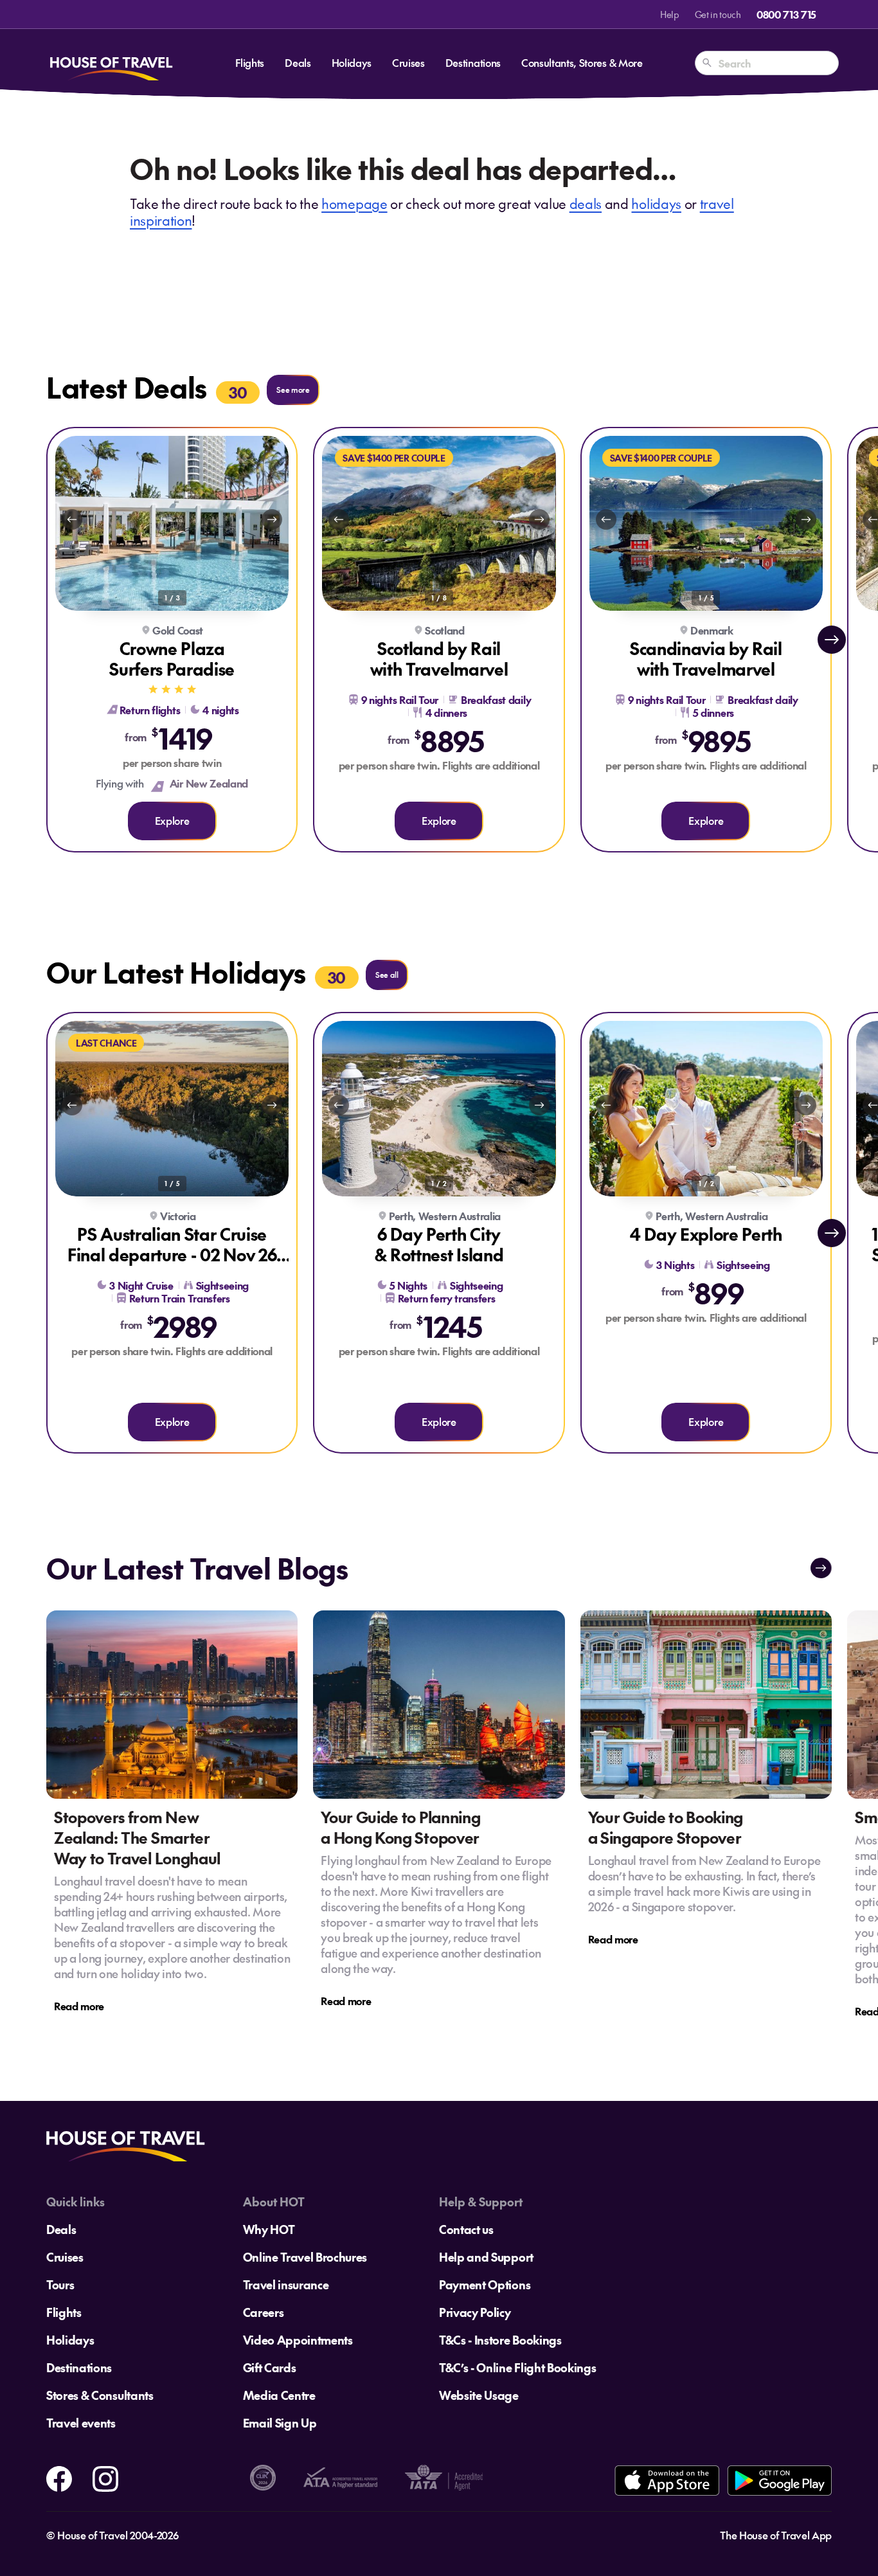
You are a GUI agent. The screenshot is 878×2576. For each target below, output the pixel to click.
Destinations (473, 62)
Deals (298, 62)
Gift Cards (270, 2367)
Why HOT (269, 2229)
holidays (656, 203)
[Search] (707, 63)
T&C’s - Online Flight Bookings (517, 2367)
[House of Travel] (111, 63)
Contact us (466, 2229)
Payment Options (485, 2284)
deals (586, 203)
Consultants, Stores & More (582, 62)
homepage (354, 203)
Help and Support (486, 2257)
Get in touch (718, 14)
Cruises (408, 62)
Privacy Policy (475, 2312)
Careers (264, 2312)
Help (670, 14)
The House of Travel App (776, 2535)
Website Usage (479, 2395)
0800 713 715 (786, 14)
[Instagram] (105, 2477)
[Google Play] (779, 2481)
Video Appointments (298, 2340)
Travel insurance (286, 2284)
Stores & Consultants (100, 2395)
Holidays (352, 62)
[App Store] (667, 2481)
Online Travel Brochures (305, 2257)
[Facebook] (59, 2477)
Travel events (81, 2423)
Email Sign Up (280, 2423)
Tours (60, 2284)
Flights (250, 62)
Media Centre (279, 2395)
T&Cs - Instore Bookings (500, 2340)
